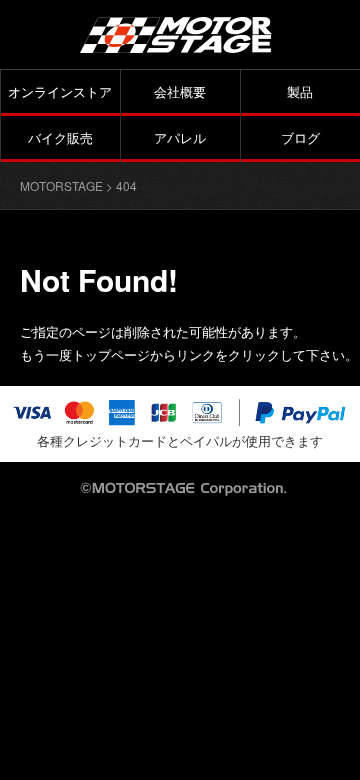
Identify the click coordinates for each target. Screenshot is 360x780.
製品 (300, 91)
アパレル (180, 137)
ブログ (300, 137)
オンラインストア (60, 91)
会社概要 (180, 91)
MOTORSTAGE (61, 185)
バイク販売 (60, 137)
